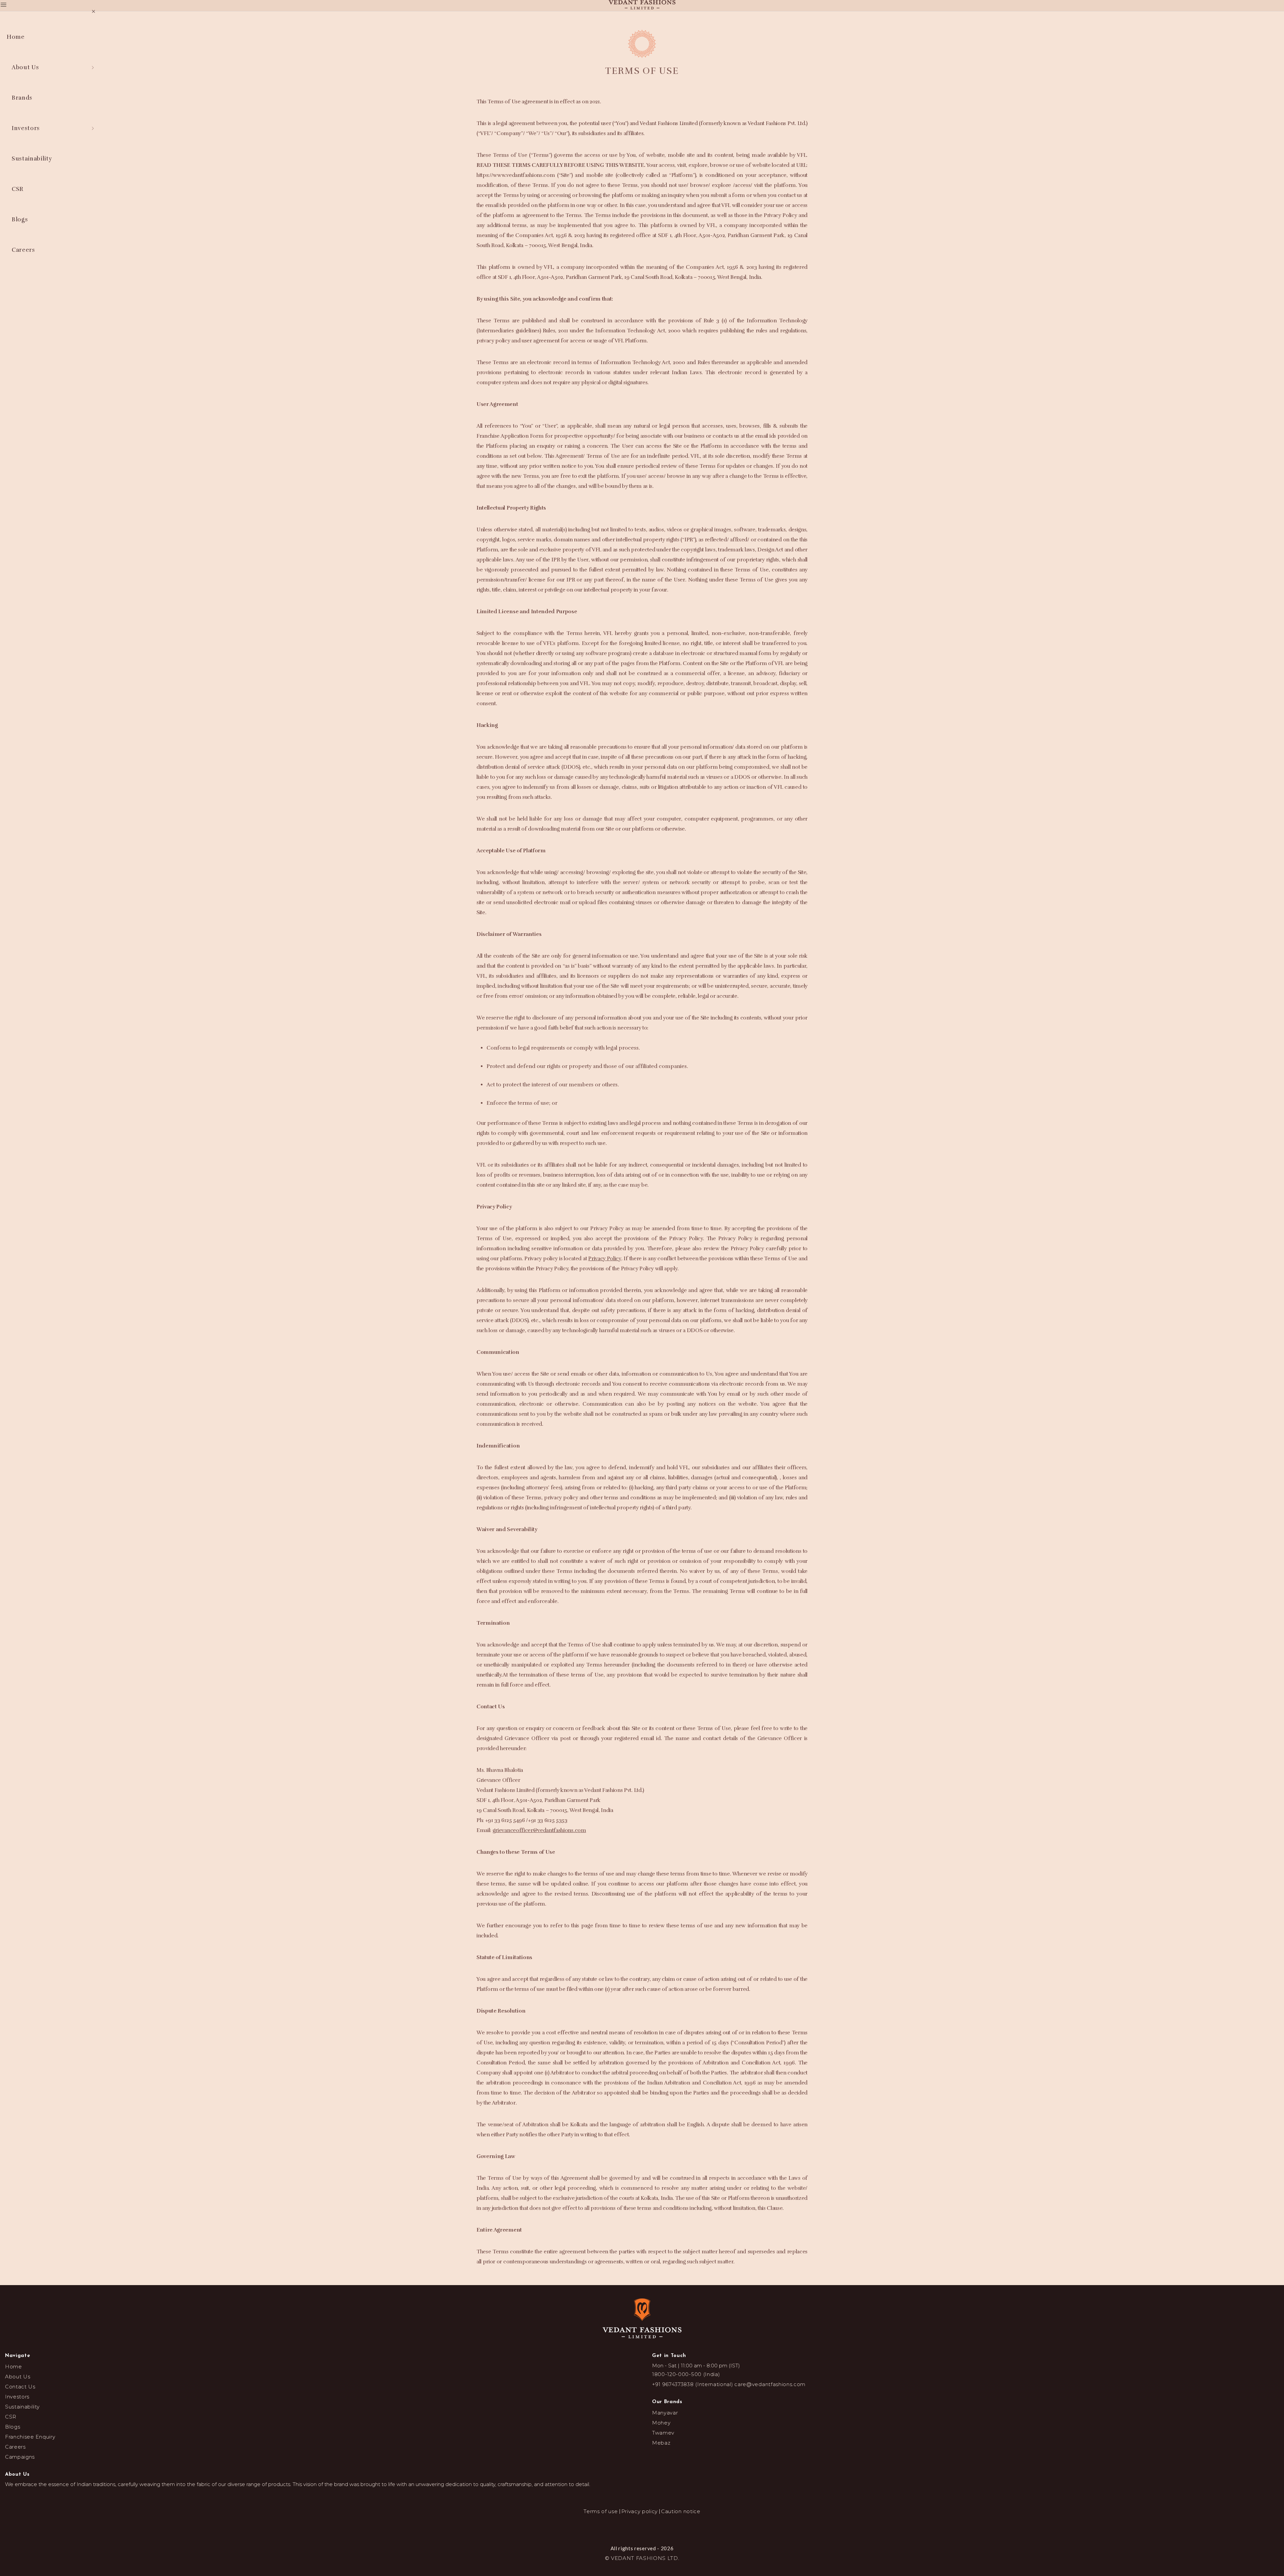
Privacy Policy (605, 1272)
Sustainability (22, 2420)
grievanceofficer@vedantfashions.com (539, 1844)
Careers (15, 2460)
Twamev (663, 2446)
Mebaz (661, 2456)
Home (14, 2380)
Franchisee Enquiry (30, 2450)
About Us (18, 2390)
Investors (17, 2410)
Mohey (661, 2436)
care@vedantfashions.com (770, 2398)
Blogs (13, 2440)
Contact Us (20, 2400)
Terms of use (605, 2525)
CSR (11, 2430)
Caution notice (676, 2525)
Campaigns (20, 2470)
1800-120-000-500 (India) (686, 2388)
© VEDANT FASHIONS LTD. (642, 2571)
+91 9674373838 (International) (692, 2398)
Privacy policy (639, 2525)
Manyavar (665, 2426)
